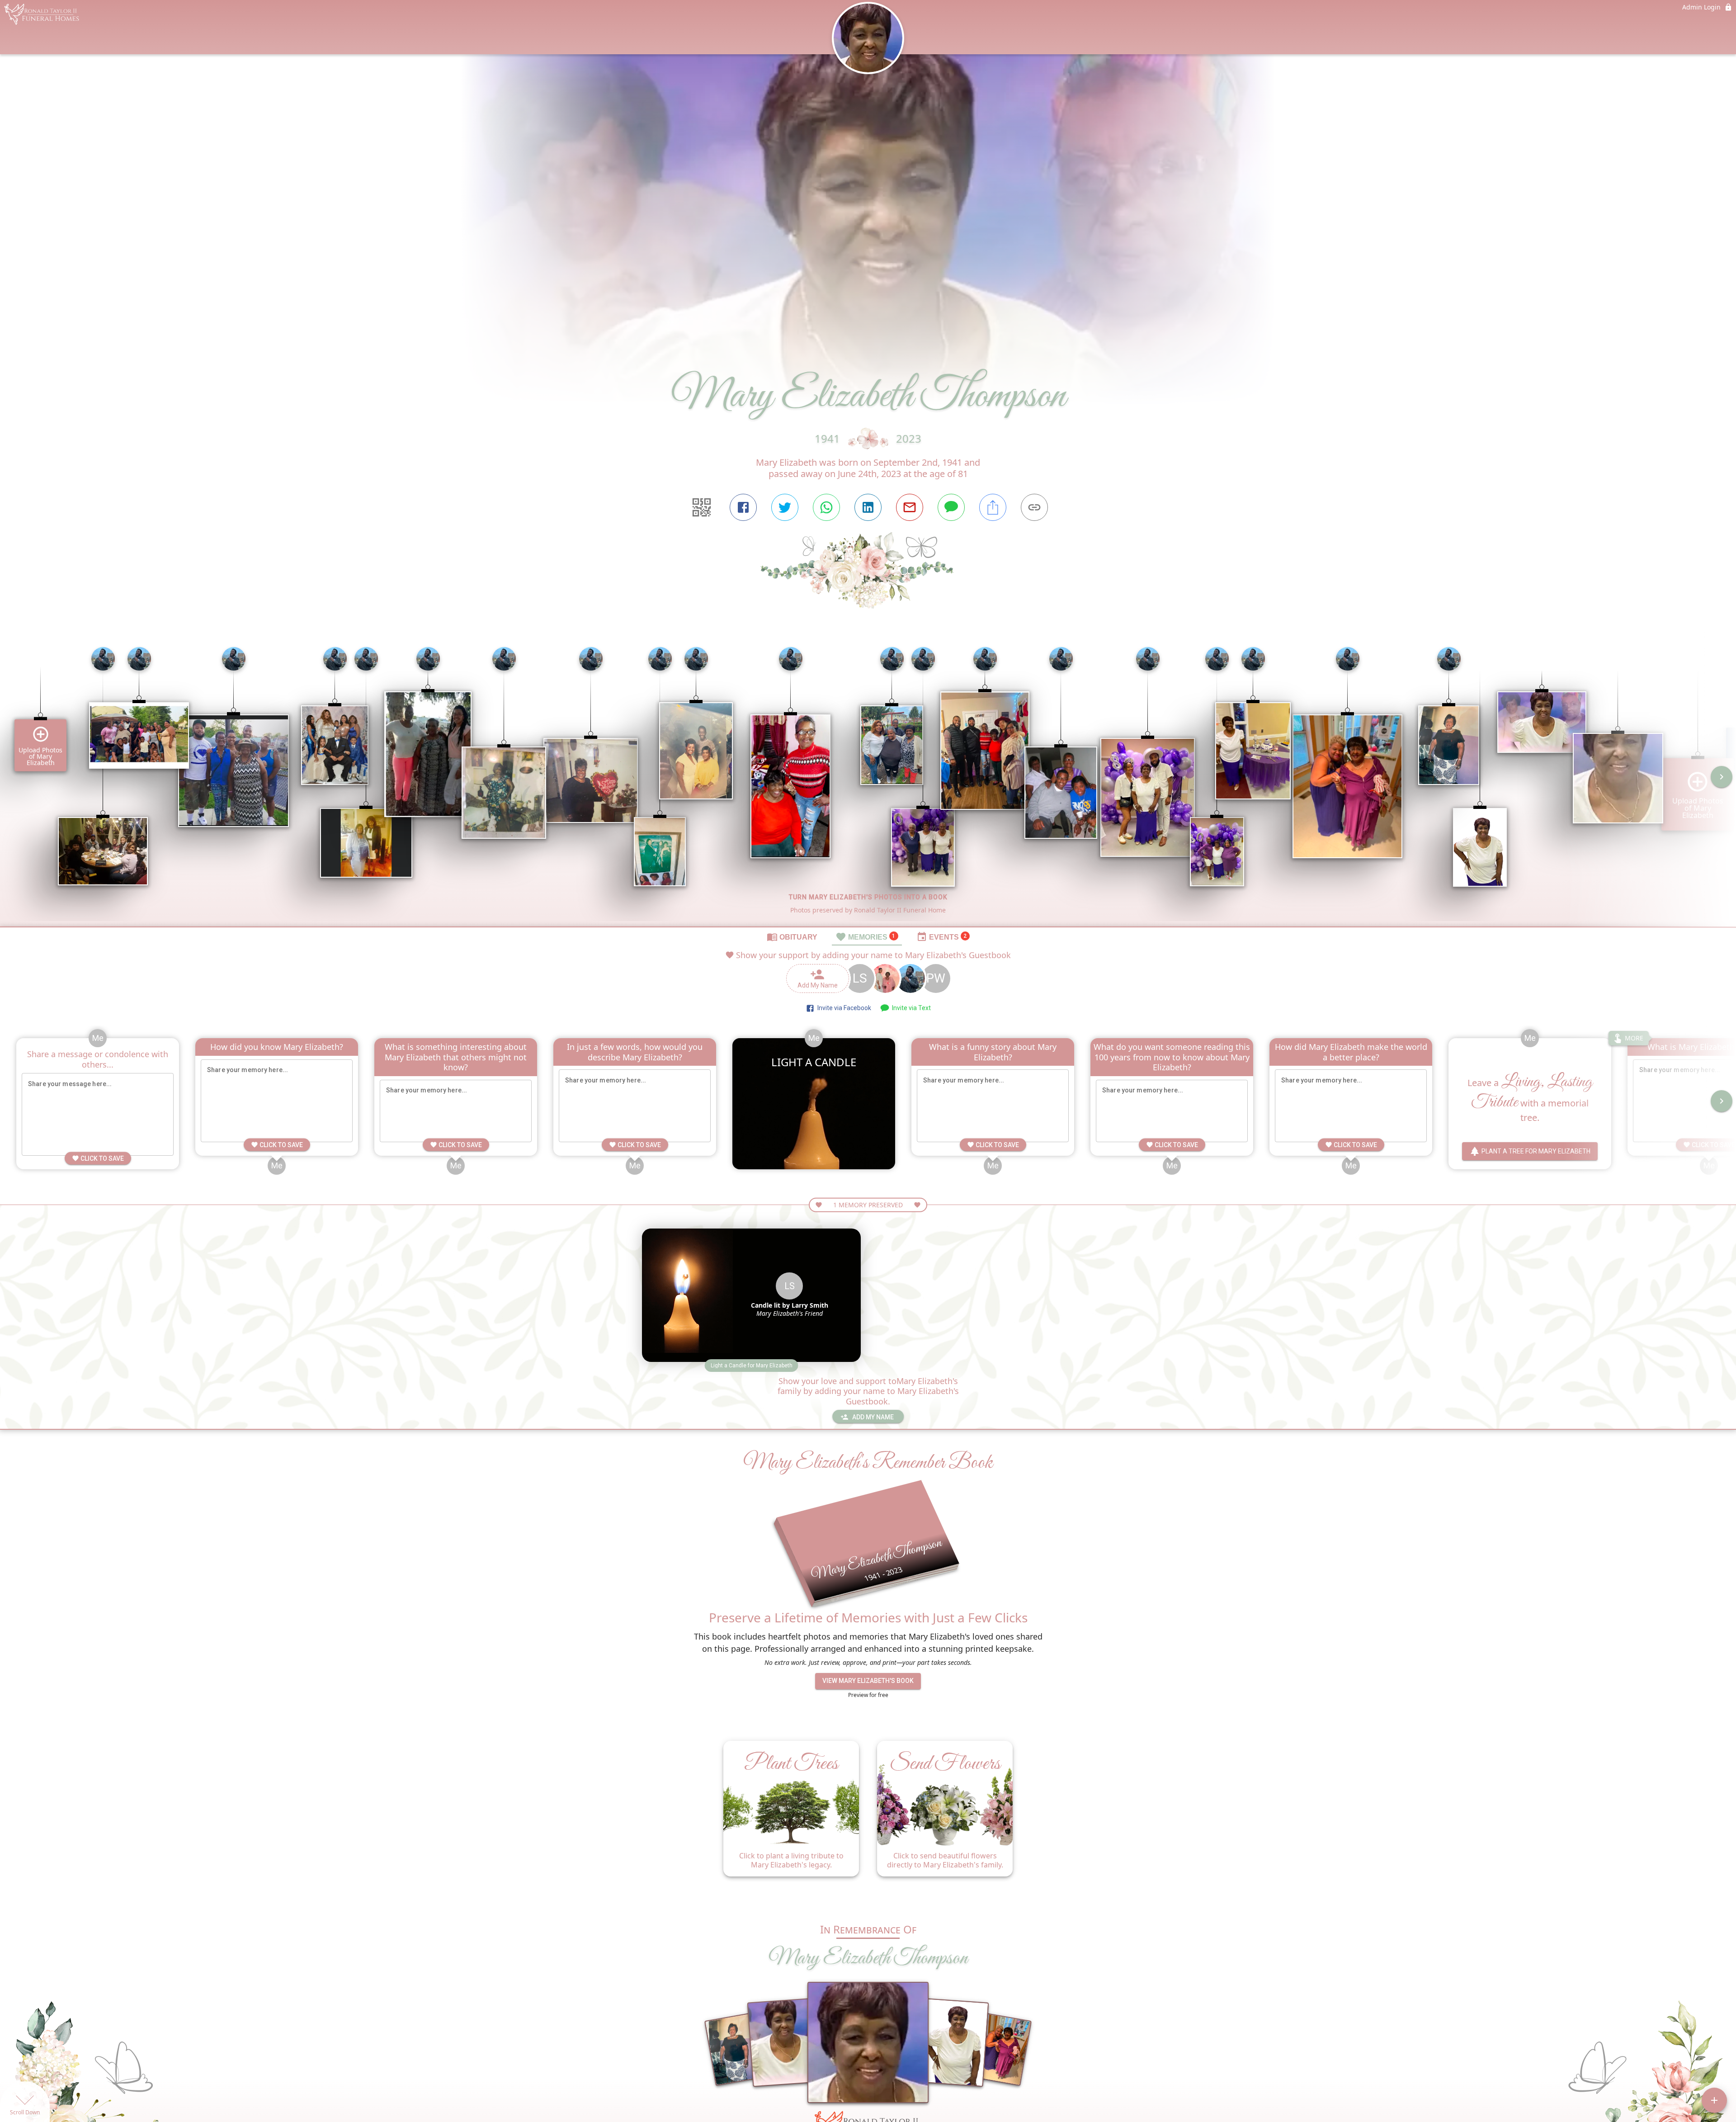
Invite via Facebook (843, 1008)
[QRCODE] (702, 507)
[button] (752, 1366)
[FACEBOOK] (743, 507)
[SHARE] (993, 507)
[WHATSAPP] (826, 507)
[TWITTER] (785, 507)
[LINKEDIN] (868, 507)
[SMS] (951, 507)
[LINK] (1034, 507)
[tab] (792, 936)
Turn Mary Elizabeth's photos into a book (868, 897)
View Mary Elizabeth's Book (868, 1681)
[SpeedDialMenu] (1714, 2100)
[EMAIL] (910, 507)
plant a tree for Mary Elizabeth (1536, 1151)
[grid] (868, 783)
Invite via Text (910, 1008)
